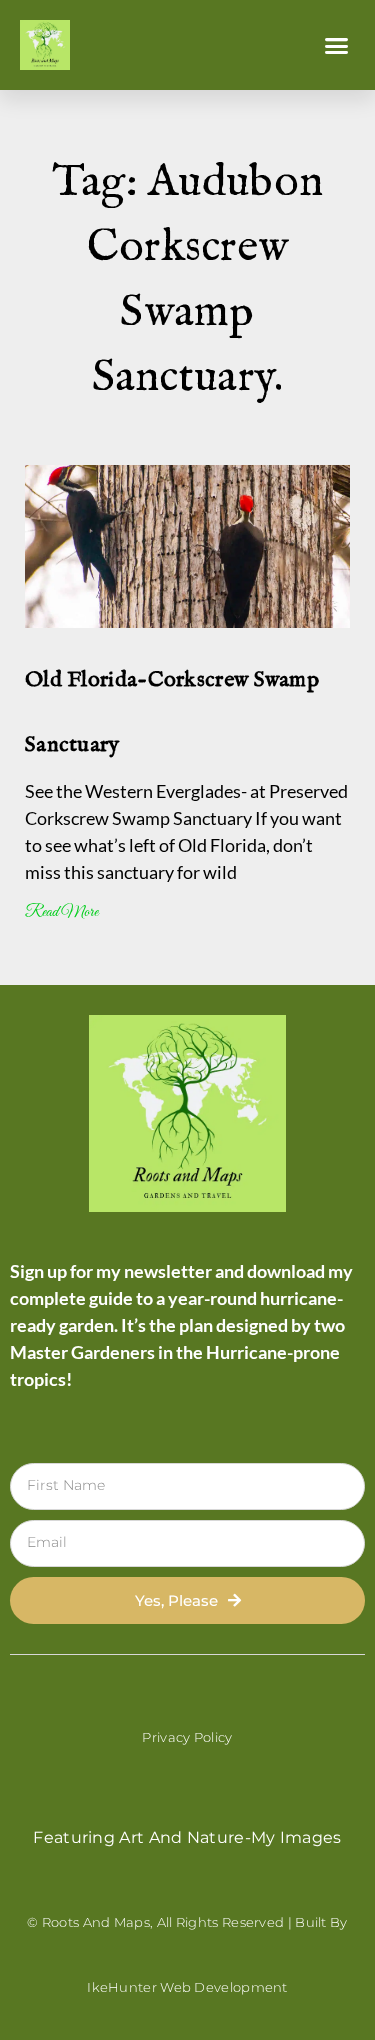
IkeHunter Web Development (187, 1987)
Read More (61, 912)
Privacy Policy (187, 1737)
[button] (337, 45)
